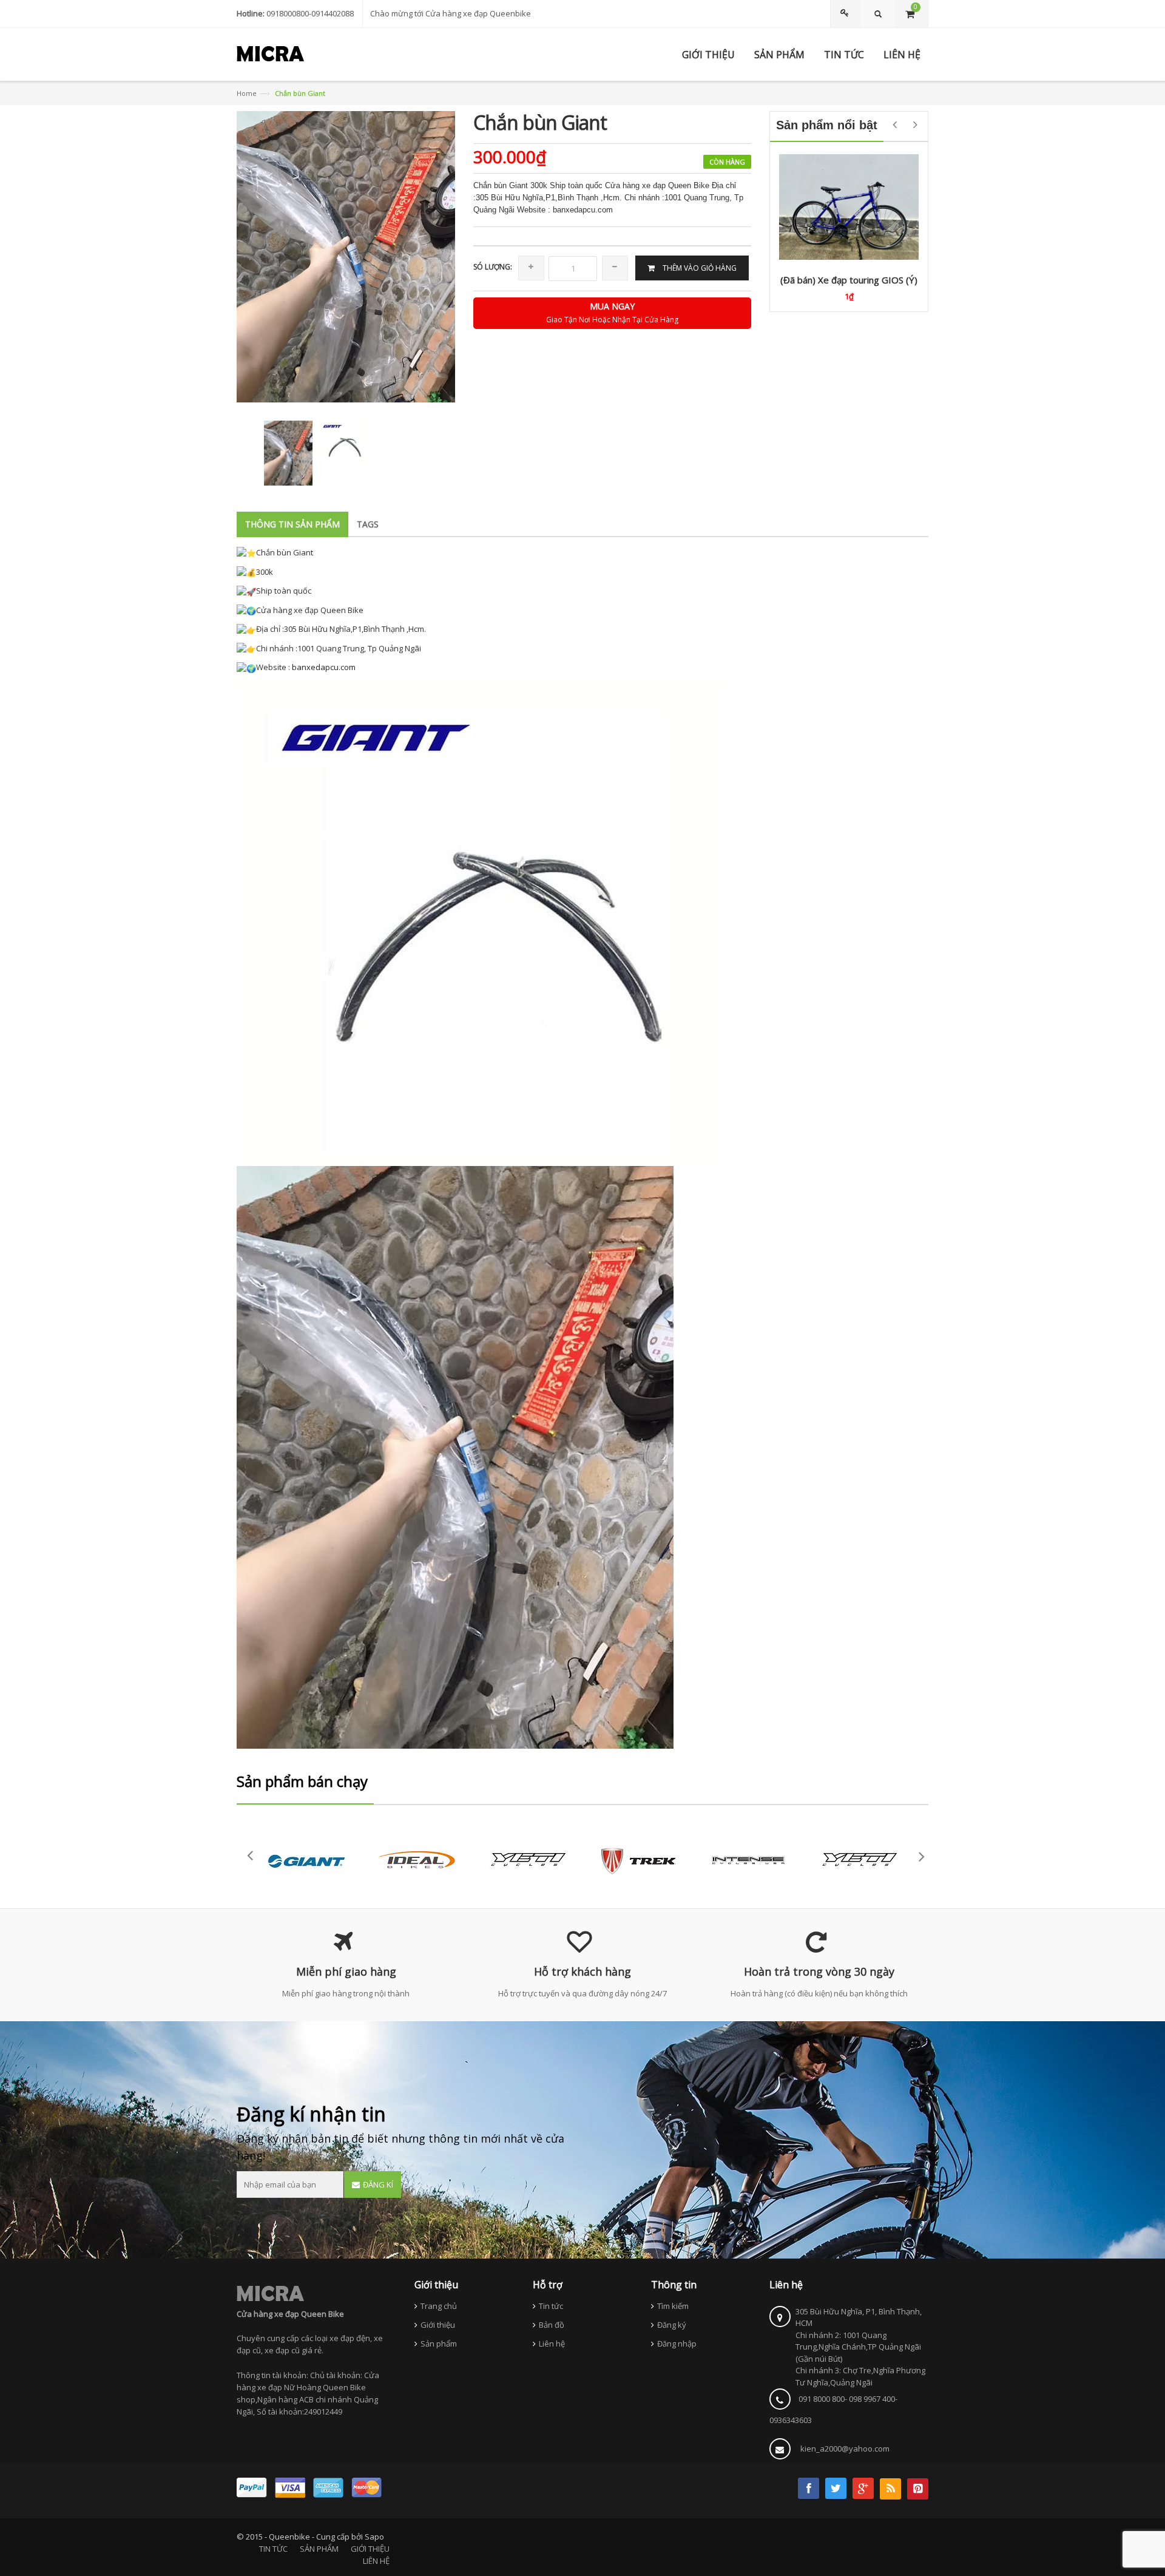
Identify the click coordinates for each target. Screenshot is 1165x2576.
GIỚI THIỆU (370, 2549)
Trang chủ (439, 2306)
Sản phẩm (439, 2344)
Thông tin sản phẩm (292, 524)
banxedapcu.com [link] (324, 667)
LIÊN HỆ (376, 2561)
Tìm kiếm (673, 2306)
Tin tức (551, 2306)
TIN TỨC (273, 2549)
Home (247, 93)
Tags (368, 524)
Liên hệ (552, 2344)
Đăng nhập (677, 2344)
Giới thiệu (438, 2325)
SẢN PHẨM (319, 2549)
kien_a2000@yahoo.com (845, 2449)
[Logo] (270, 2293)
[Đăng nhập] (846, 14)
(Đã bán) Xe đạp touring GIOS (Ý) (849, 280)
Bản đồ (552, 2325)
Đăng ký (672, 2325)
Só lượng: (493, 267)
